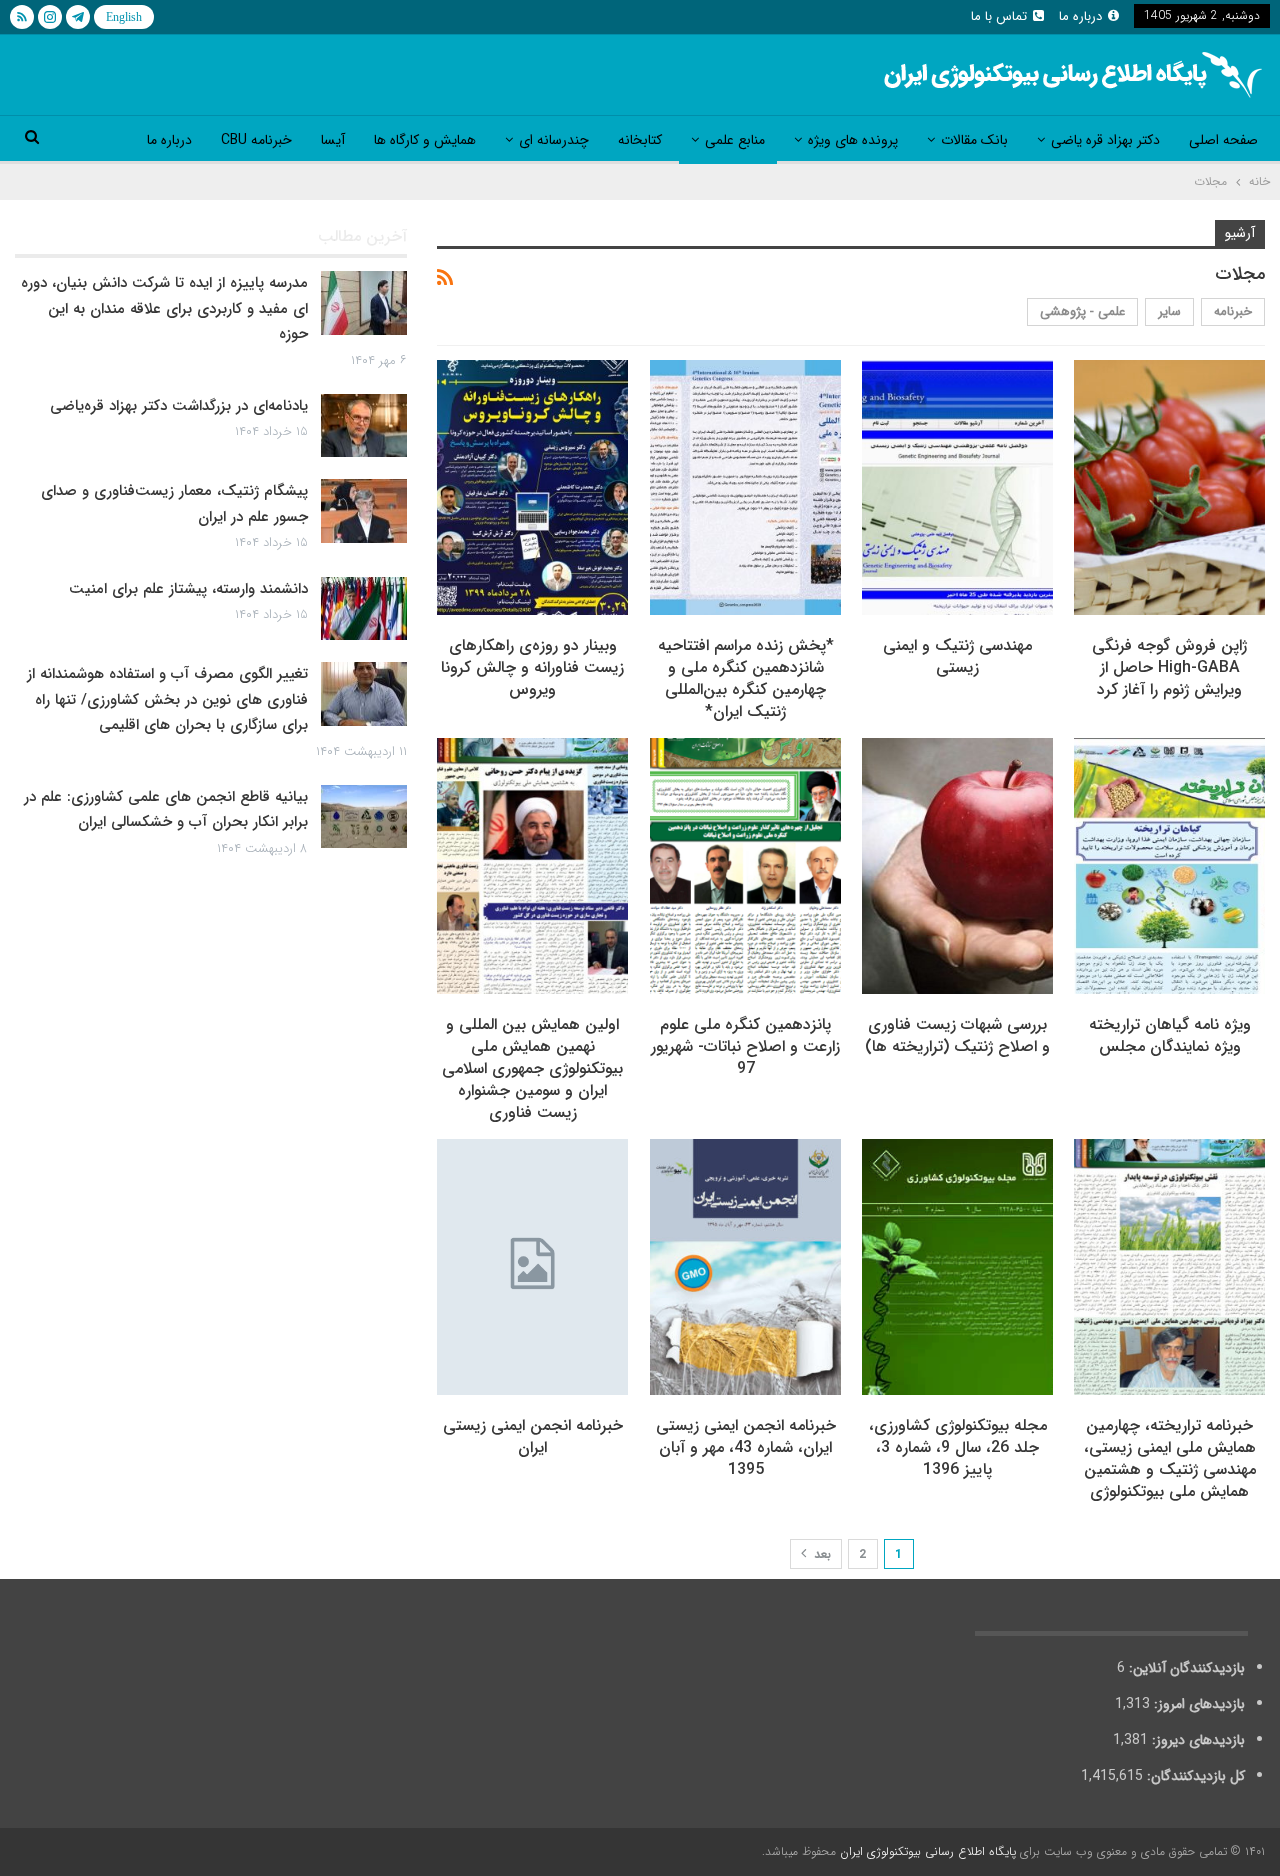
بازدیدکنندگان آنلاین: (1185, 1668)
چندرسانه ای (554, 140)
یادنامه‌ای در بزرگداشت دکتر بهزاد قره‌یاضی (179, 406)
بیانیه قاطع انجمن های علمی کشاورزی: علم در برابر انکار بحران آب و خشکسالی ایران (166, 810)
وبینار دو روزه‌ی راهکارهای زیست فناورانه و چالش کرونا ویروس (532, 667)
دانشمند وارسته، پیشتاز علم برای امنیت (188, 589)
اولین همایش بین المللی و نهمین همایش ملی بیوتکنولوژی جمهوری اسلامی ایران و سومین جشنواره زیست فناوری (532, 1068)
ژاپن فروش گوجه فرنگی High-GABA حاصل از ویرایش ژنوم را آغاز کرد (1169, 667)
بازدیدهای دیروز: (1196, 1740)
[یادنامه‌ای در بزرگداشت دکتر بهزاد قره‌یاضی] (364, 426)
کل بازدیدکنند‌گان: (1194, 1776)
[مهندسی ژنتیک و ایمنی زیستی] (957, 488)
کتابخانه (640, 140)
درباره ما (1080, 16)
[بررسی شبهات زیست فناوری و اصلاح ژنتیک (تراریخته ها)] (957, 866)
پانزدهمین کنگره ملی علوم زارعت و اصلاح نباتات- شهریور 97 (745, 1046)
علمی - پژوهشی (1082, 311)
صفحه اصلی (1223, 140)
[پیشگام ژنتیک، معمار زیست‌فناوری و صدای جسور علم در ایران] (364, 511)
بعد (820, 1554)
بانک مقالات (974, 140)
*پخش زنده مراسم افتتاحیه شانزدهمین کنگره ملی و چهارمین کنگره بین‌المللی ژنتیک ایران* (746, 678)
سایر (1169, 311)
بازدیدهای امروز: (1197, 1704)
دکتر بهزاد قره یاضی (1105, 140)
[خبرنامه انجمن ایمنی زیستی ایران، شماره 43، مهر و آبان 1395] (745, 1267)
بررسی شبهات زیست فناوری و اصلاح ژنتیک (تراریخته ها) (957, 1035)
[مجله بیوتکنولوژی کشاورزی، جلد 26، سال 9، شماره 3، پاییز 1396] (957, 1267)
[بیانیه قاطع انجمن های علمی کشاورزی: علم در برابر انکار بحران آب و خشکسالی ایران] (364, 817)
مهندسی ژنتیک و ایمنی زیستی (957, 656)
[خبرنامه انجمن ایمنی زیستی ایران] (532, 1267)
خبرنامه (1233, 311)
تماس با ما (999, 16)
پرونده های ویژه (853, 140)
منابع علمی (735, 140)
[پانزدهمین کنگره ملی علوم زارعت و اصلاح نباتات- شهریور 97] (745, 866)
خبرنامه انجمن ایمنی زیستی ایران (533, 1436)
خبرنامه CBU (256, 140)
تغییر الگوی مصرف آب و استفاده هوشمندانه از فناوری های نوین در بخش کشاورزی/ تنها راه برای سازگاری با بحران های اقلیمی (167, 699)
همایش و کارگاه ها (425, 140)
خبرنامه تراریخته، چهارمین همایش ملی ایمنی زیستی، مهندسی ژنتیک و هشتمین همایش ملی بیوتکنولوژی (1170, 1458)
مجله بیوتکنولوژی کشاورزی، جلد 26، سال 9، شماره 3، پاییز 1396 (958, 1447)
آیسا (333, 140)
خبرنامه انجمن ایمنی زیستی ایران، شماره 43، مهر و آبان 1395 (746, 1447)
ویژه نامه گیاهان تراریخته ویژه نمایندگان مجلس (1170, 1035)
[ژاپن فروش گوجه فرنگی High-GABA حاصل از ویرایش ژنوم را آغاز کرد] (1169, 488)
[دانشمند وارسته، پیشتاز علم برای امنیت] (364, 609)
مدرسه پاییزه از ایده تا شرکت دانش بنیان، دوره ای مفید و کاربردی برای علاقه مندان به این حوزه (164, 308)
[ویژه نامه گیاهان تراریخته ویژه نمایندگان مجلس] (1169, 866)
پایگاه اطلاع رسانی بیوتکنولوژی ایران (928, 1851)
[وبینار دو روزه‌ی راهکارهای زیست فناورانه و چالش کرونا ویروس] (532, 488)
